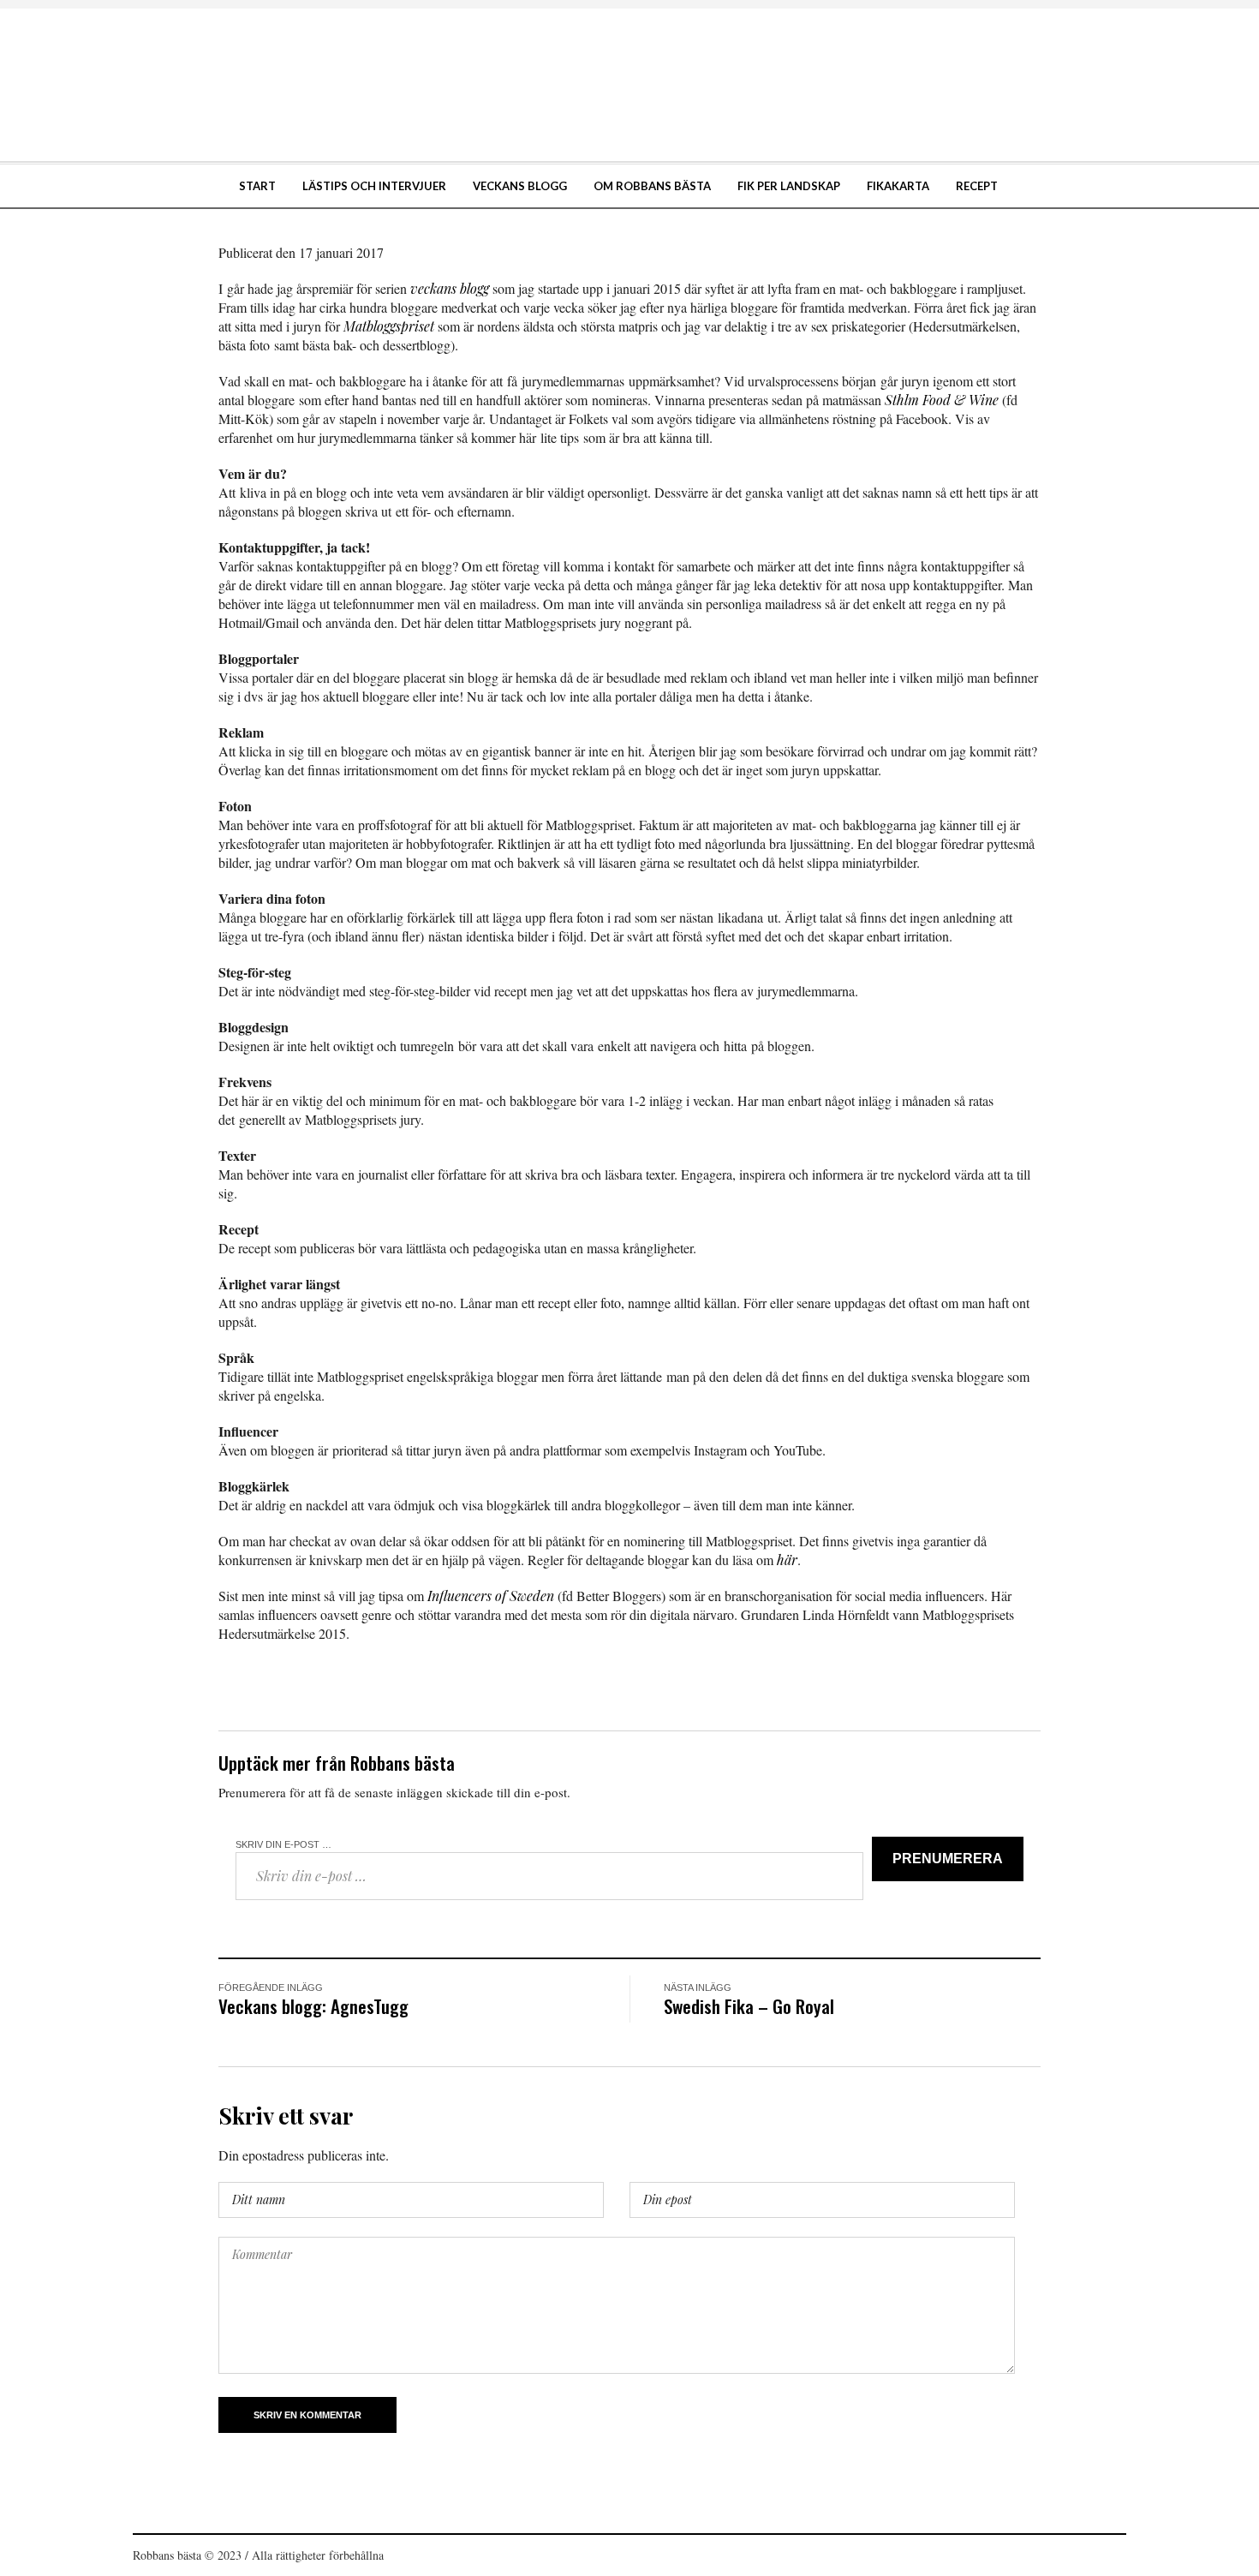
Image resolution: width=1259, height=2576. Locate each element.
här (787, 1560)
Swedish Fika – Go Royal (749, 2006)
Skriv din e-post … (283, 1844)
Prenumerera (948, 1859)
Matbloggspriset (389, 326)
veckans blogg (450, 288)
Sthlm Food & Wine (942, 400)
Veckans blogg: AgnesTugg (313, 2006)
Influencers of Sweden (491, 1596)
